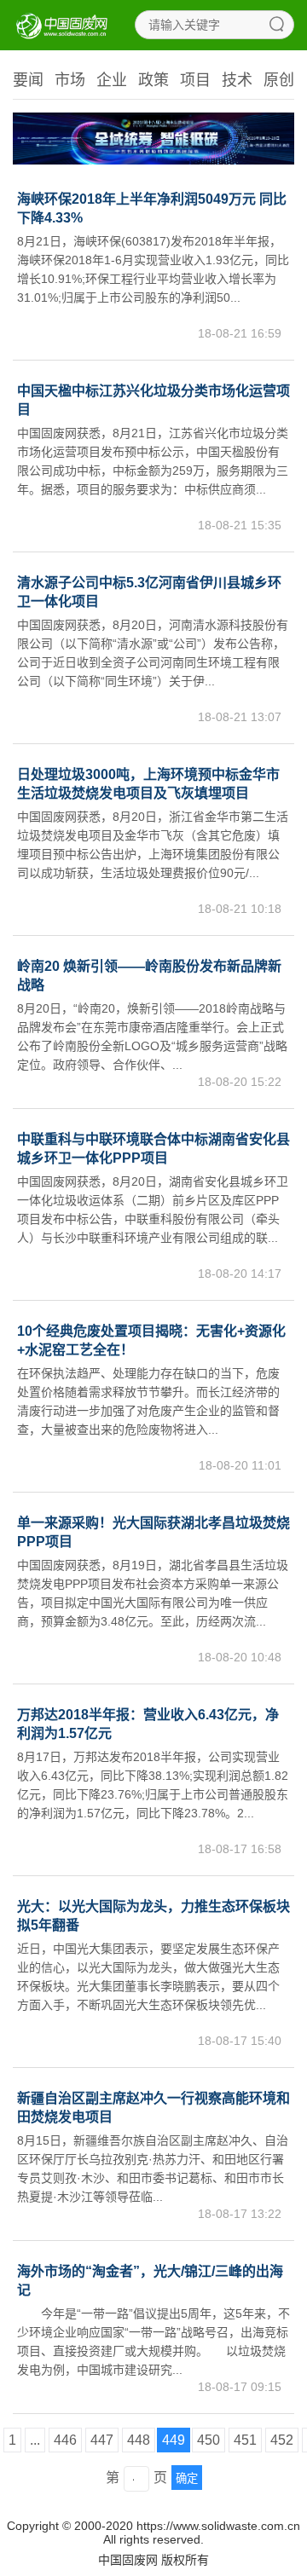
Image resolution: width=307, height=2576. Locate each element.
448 (139, 2440)
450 (209, 2440)
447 (102, 2440)
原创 (279, 80)
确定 (187, 2478)
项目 (195, 80)
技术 (237, 80)
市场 (70, 80)
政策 (153, 80)
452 (282, 2440)
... (35, 2440)
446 (65, 2440)
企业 (112, 80)
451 (245, 2440)
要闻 (28, 80)
